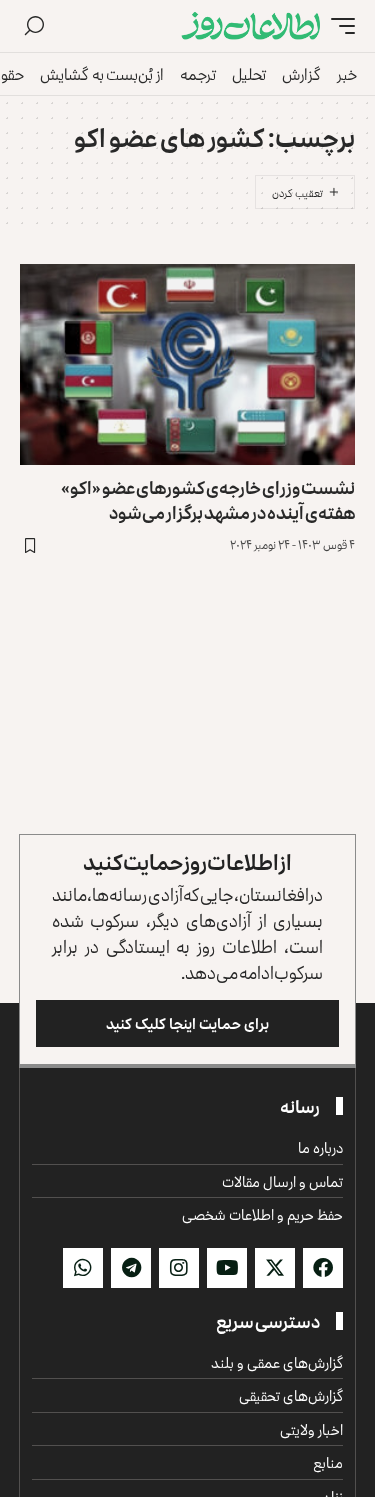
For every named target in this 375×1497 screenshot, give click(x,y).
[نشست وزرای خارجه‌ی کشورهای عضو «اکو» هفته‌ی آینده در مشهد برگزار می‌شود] (187, 364)
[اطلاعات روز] (251, 26)
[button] (338, 26)
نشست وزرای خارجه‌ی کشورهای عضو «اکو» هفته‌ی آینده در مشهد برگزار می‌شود (208, 499)
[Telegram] (131, 1268)
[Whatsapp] (83, 1268)
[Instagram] (179, 1268)
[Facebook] (323, 1268)
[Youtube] (227, 1268)
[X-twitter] (275, 1268)
